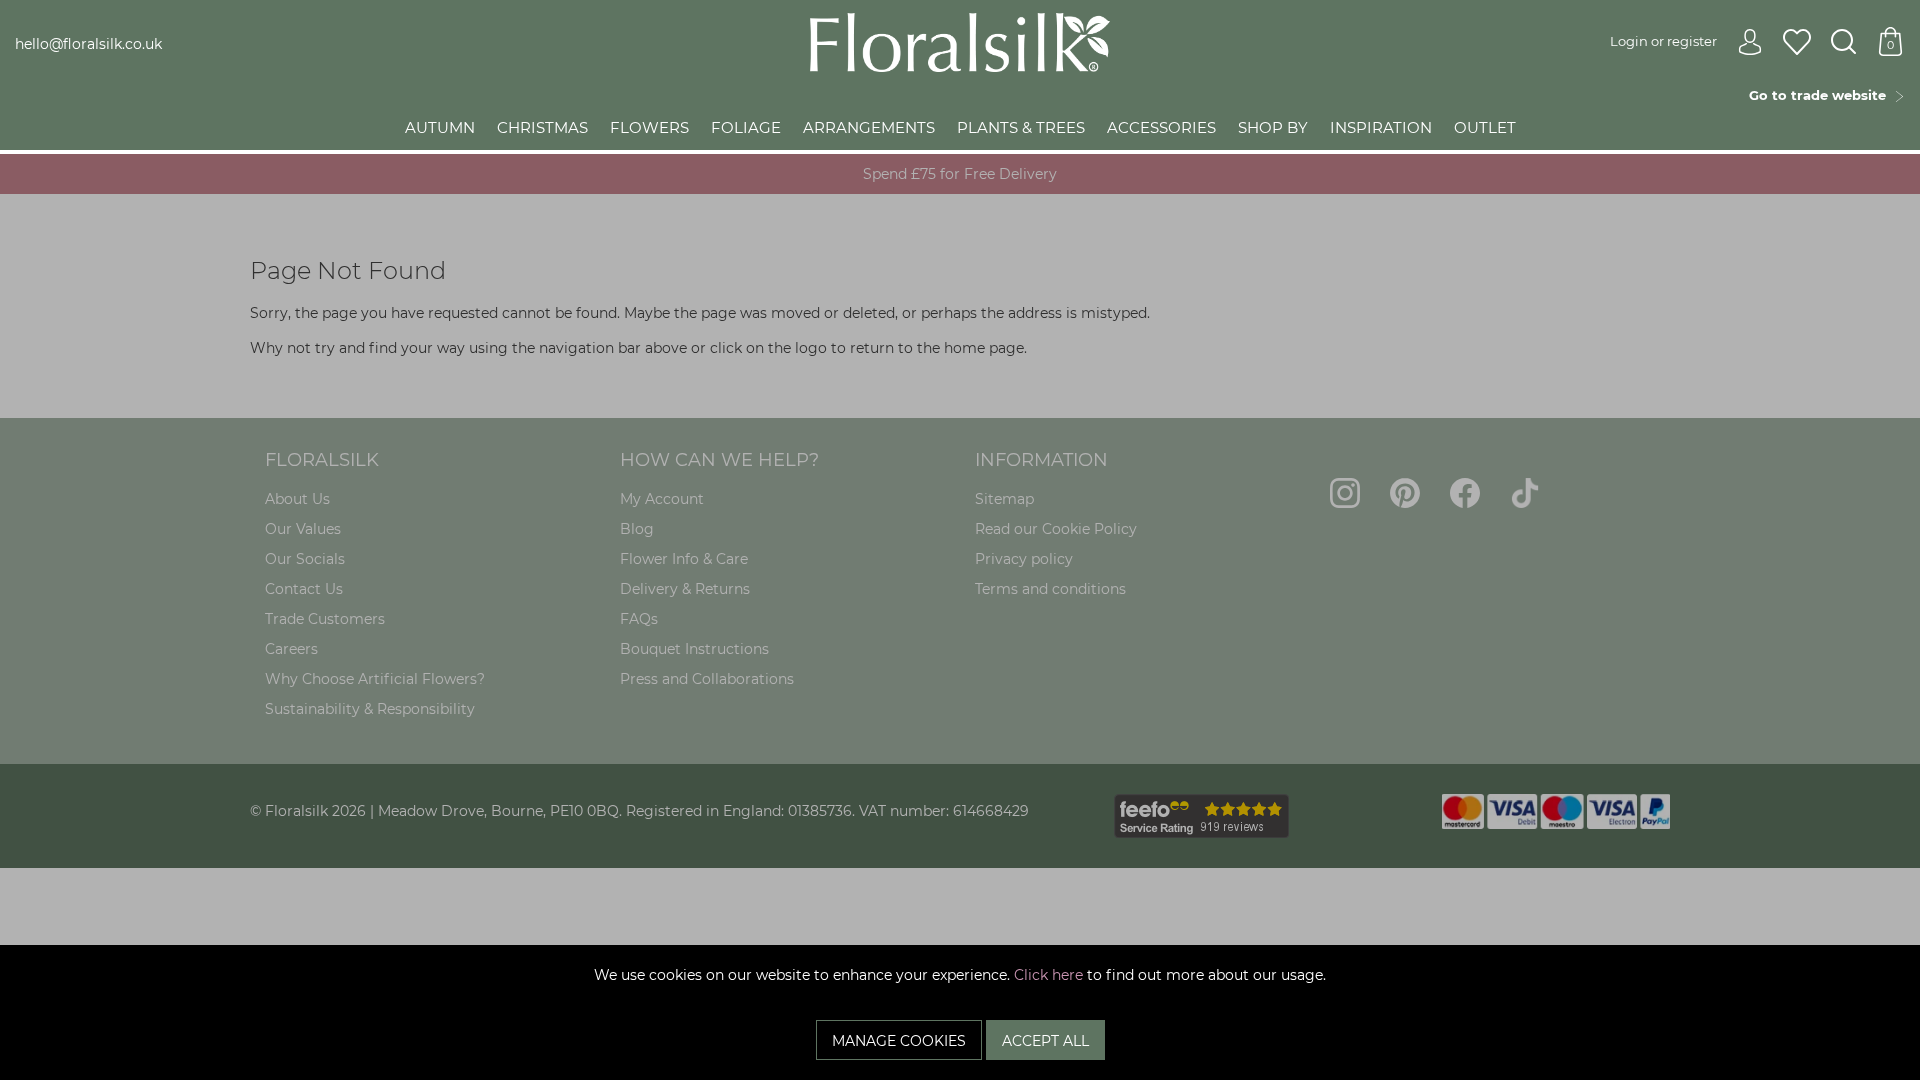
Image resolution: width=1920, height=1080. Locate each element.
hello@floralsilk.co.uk (88, 44)
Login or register (1663, 41)
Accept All (1045, 1041)
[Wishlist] (1797, 43)
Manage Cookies (899, 1041)
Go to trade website (1821, 95)
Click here (1048, 975)
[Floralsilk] (960, 41)
